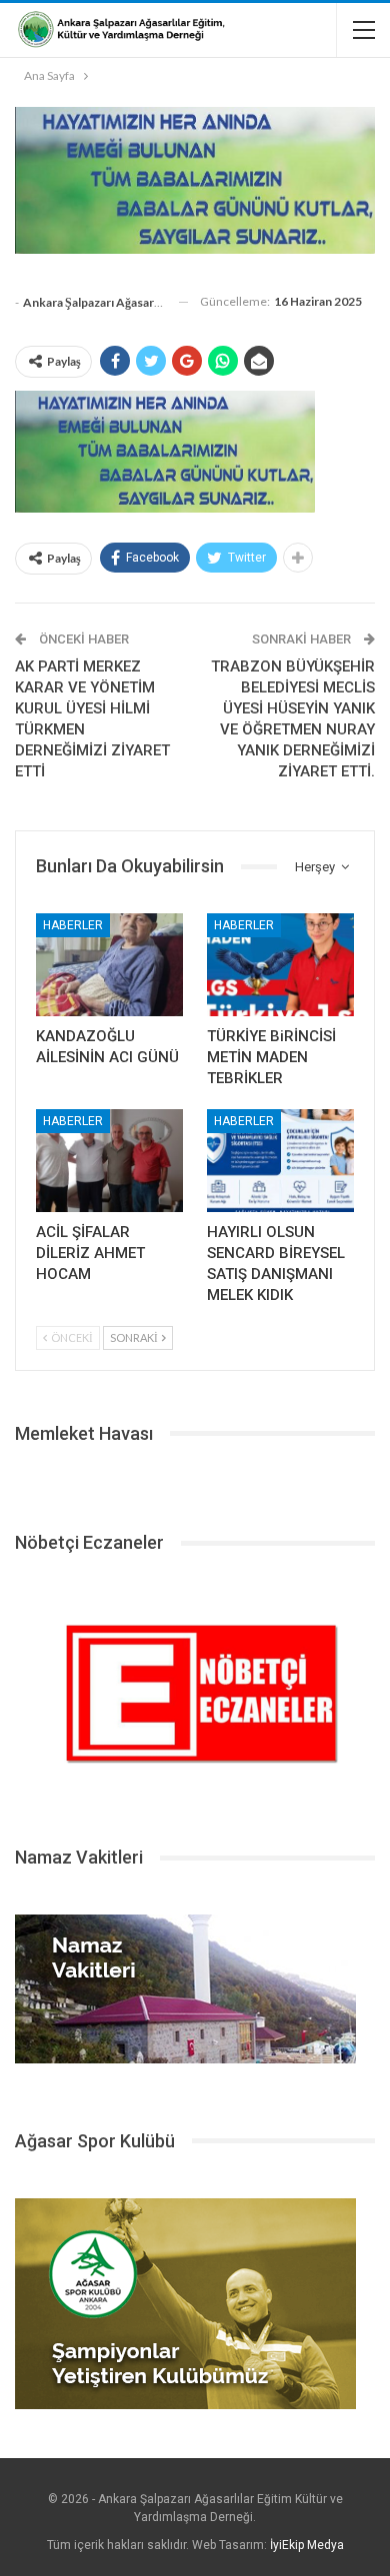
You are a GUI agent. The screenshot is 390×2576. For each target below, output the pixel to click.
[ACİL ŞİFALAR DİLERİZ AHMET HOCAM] (109, 1161)
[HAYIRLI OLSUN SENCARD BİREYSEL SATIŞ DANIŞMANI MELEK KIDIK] (280, 1161)
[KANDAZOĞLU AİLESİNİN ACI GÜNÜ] (109, 965)
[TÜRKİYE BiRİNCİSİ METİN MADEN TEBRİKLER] (280, 965)
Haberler (73, 925)
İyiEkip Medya (307, 2545)
